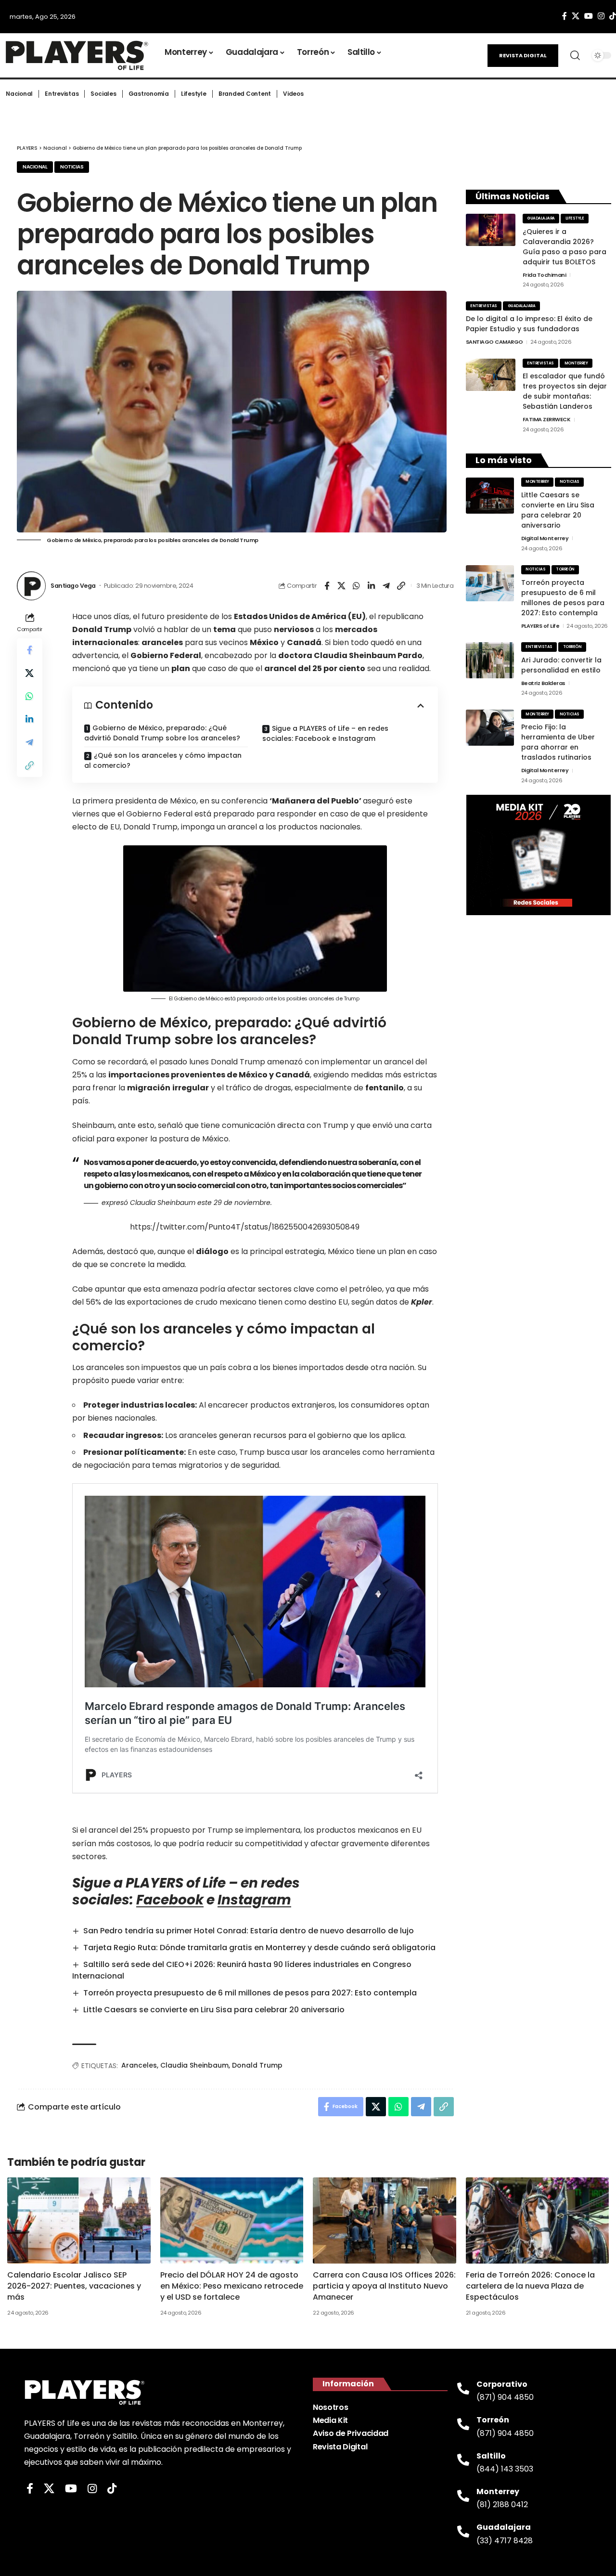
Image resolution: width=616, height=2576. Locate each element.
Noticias (72, 167)
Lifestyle (575, 218)
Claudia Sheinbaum (194, 2065)
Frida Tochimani (545, 275)
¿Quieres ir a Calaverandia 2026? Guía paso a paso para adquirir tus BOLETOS (565, 247)
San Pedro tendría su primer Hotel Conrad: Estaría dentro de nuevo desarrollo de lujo (249, 1931)
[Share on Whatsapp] (357, 586)
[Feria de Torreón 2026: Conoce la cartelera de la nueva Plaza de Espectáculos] (538, 2220)
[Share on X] (342, 586)
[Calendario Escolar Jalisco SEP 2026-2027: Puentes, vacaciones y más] (79, 2220)
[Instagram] (601, 16)
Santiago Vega (73, 586)
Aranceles (139, 2065)
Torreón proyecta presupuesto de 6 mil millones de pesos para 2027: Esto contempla (250, 1993)
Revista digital (523, 55)
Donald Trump (257, 2065)
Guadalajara (541, 218)
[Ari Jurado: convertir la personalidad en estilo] (490, 660)
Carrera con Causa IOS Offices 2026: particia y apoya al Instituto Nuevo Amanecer (384, 2286)
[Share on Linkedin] (372, 586)
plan (181, 668)
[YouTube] (589, 16)
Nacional (35, 167)
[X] (576, 16)
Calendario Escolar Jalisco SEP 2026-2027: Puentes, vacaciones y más (74, 2286)
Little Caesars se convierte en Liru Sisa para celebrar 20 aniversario (214, 2010)
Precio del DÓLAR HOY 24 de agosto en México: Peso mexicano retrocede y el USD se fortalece (232, 2286)
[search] (575, 55)
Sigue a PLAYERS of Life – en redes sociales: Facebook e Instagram (325, 733)
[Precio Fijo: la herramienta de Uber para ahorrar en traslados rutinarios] (490, 728)
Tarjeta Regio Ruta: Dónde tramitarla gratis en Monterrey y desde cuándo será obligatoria (259, 1948)
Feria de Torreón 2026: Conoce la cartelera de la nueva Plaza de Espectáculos (530, 2286)
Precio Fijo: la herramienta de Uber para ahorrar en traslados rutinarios (558, 742)
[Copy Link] (401, 586)
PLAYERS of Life (540, 626)
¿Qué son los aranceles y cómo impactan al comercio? (163, 760)
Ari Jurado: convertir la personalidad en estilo (561, 665)
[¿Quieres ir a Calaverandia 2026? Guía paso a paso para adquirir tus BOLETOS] (491, 230)
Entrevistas (484, 306)
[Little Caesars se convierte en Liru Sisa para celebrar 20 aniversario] (490, 496)
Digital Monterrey (545, 538)
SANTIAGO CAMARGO (494, 342)
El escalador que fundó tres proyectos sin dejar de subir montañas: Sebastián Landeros (565, 391)
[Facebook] (565, 16)
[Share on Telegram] (386, 586)
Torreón (565, 569)
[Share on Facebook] (327, 586)
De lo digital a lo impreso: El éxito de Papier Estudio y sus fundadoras (529, 324)
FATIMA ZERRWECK (547, 419)
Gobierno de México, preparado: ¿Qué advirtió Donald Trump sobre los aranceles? (162, 733)
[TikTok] (112, 2489)
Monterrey (576, 363)
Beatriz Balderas (543, 683)
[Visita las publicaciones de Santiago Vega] (31, 586)
